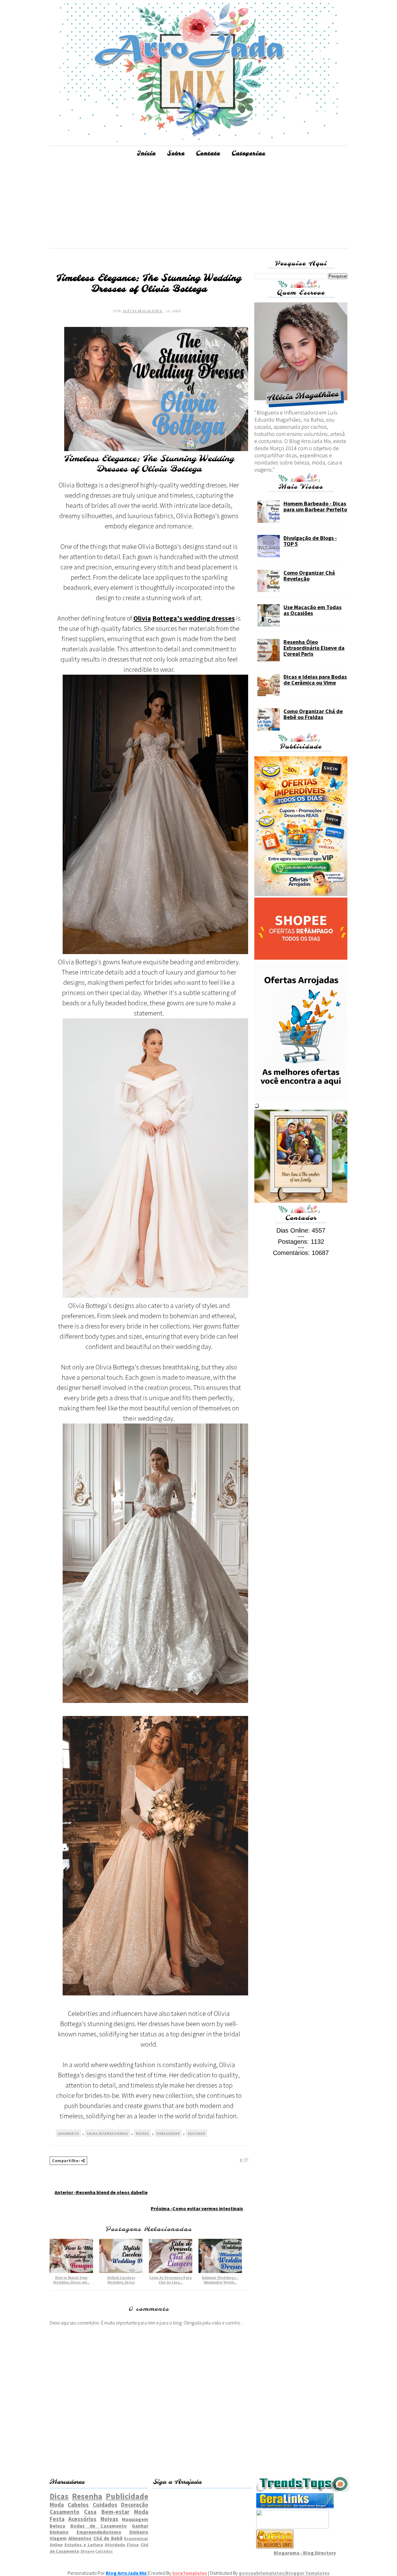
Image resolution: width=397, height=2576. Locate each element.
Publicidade (168, 2133)
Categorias (249, 153)
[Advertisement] (198, 205)
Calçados (104, 2551)
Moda (57, 2505)
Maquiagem (135, 2519)
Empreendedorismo (99, 2532)
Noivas (142, 2133)
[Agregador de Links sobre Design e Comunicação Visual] (292, 2527)
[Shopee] (301, 958)
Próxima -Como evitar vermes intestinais (197, 2208)
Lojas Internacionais (107, 2133)
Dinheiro (139, 2532)
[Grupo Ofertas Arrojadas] (301, 894)
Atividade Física (122, 2545)
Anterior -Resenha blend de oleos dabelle (101, 2192)
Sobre (176, 153)
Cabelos (78, 2505)
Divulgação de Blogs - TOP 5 (310, 541)
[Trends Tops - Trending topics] (303, 2490)
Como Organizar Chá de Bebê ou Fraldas (313, 714)
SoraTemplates (190, 2573)
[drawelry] (301, 1201)
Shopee (87, 2551)
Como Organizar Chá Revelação (309, 576)
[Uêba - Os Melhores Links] (275, 2547)
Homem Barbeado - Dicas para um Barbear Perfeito (315, 506)
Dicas (59, 2496)
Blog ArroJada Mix (126, 2573)
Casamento (68, 2133)
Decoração (135, 2505)
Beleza (57, 2526)
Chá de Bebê (108, 2538)
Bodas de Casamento (99, 2526)
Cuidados (105, 2505)
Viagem (58, 2538)
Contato (208, 153)
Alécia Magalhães (143, 311)
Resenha (87, 2496)
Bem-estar (115, 2512)
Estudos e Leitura (84, 2545)
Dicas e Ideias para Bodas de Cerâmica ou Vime (315, 680)
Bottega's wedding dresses (194, 618)
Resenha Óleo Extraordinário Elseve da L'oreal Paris (314, 648)
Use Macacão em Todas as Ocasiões (312, 610)
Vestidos (196, 2133)
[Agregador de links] (295, 2507)
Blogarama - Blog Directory (305, 2553)
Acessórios (82, 2519)
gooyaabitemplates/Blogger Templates (284, 2573)
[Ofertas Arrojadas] (301, 1099)
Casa (90, 2512)
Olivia (142, 618)
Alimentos (80, 2538)
